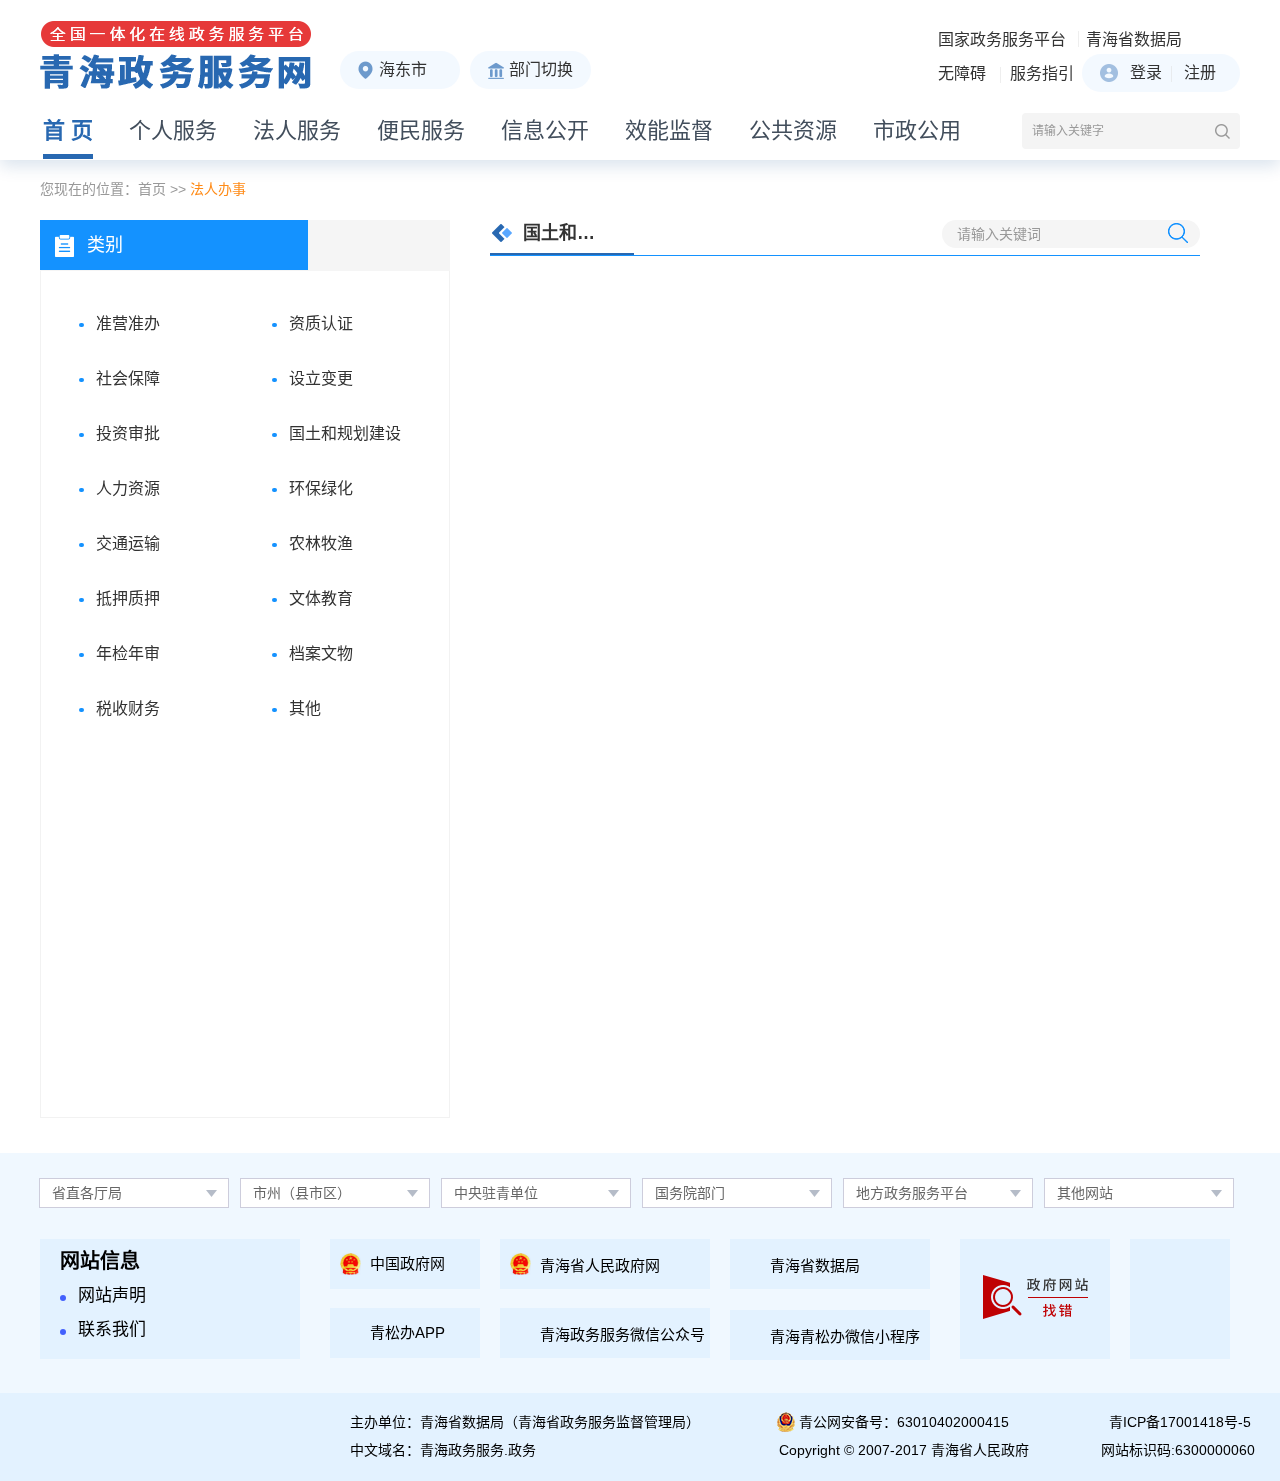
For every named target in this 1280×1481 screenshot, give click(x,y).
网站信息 (100, 1261)
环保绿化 (321, 488)
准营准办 (128, 323)
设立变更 (321, 378)
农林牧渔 (321, 543)
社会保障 (128, 378)
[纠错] (1035, 1299)
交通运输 (128, 543)
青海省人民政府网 (600, 1265)
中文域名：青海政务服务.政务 (443, 1450)
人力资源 (128, 488)
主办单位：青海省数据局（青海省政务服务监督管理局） (525, 1422)
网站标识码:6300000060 (1178, 1450)
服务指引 (1042, 73)
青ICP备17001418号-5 (1180, 1422)
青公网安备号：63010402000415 (904, 1422)
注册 (1200, 72)
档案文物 (321, 653)
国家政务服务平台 (1002, 39)
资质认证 (321, 323)
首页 (152, 189)
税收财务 (128, 708)
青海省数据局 (1134, 39)
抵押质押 (128, 598)
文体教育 (321, 598)
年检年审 (128, 653)
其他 (305, 708)
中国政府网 (407, 1263)
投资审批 (128, 433)
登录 (1146, 72)
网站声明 (112, 1295)
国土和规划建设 (345, 433)
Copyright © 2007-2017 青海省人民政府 (904, 1450)
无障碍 (962, 73)
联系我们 (112, 1329)
